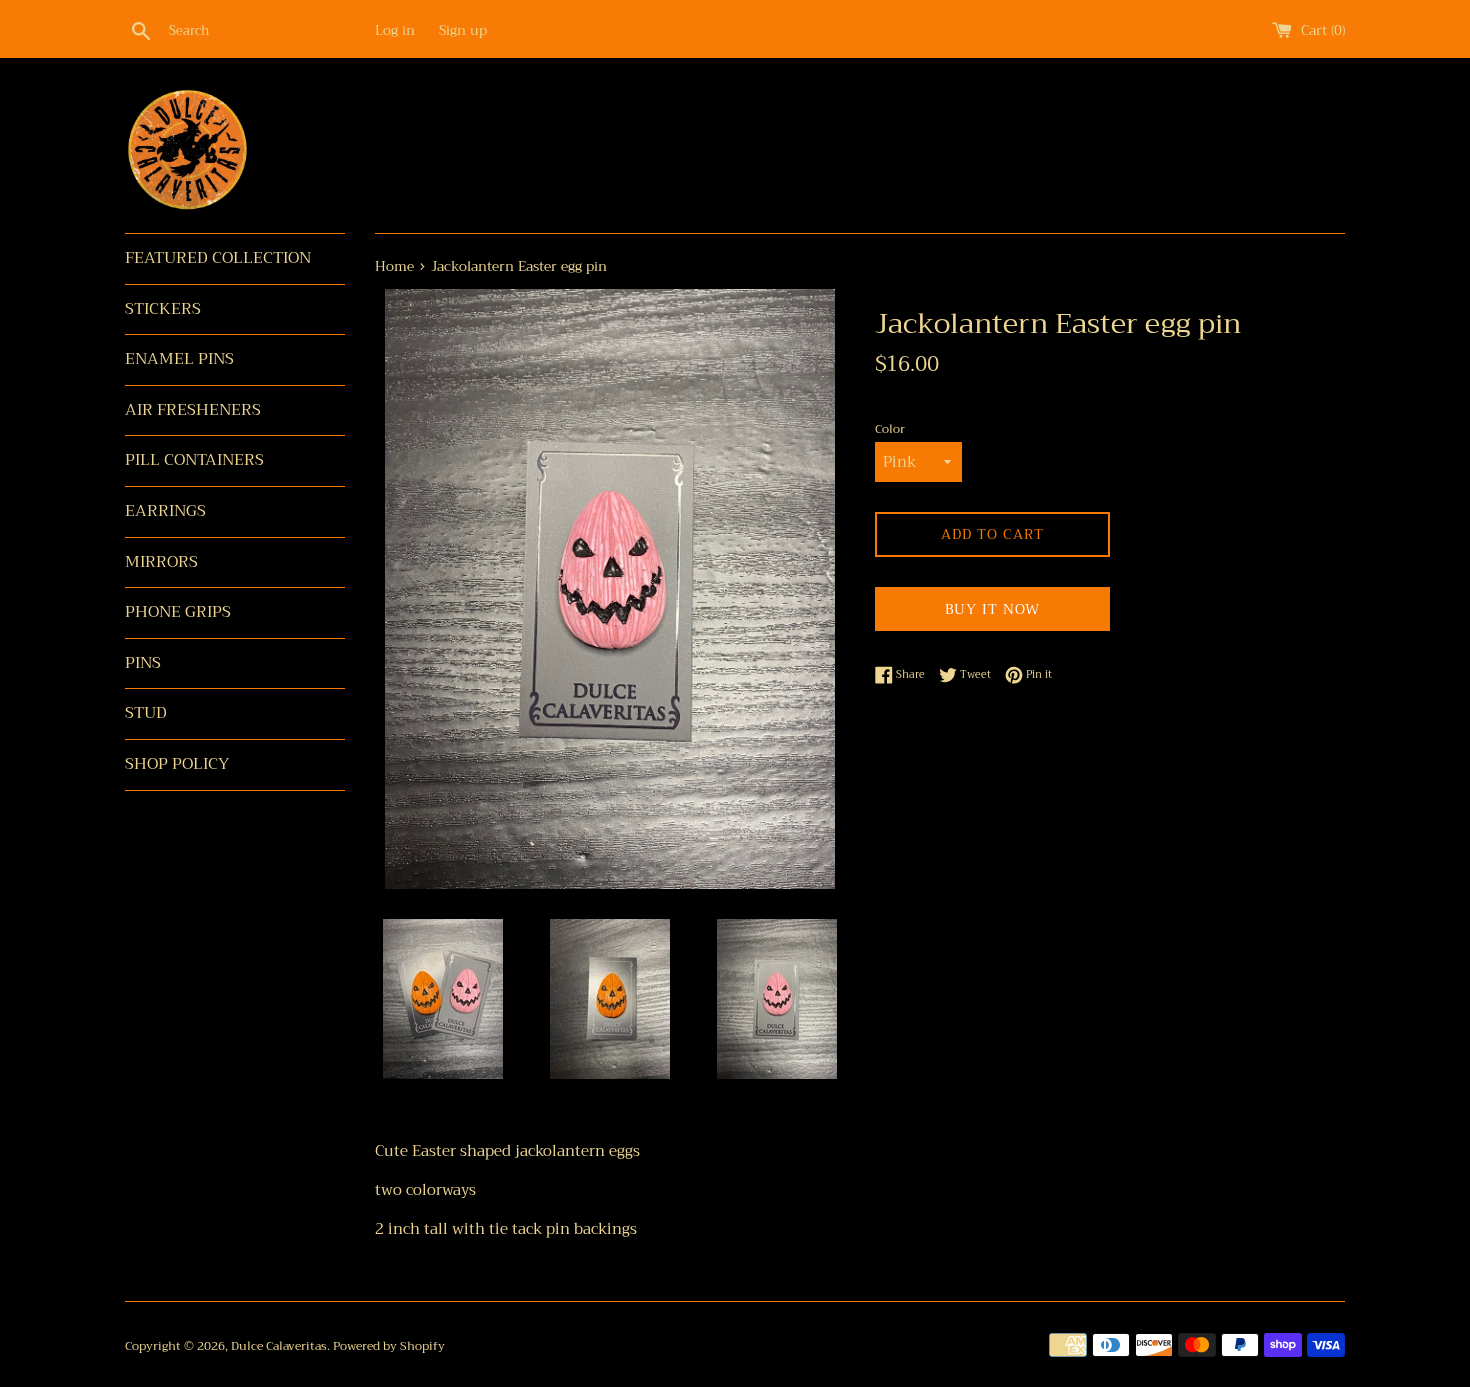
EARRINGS (165, 511)
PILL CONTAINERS (194, 460)
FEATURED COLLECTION (218, 258)
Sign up (463, 30)
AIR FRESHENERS (193, 410)
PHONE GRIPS (178, 612)
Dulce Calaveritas (279, 1346)
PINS (143, 663)
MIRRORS (161, 562)
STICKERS (163, 309)
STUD (146, 713)
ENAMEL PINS (179, 359)
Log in (395, 30)
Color (890, 429)
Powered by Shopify (389, 1346)
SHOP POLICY (177, 764)
